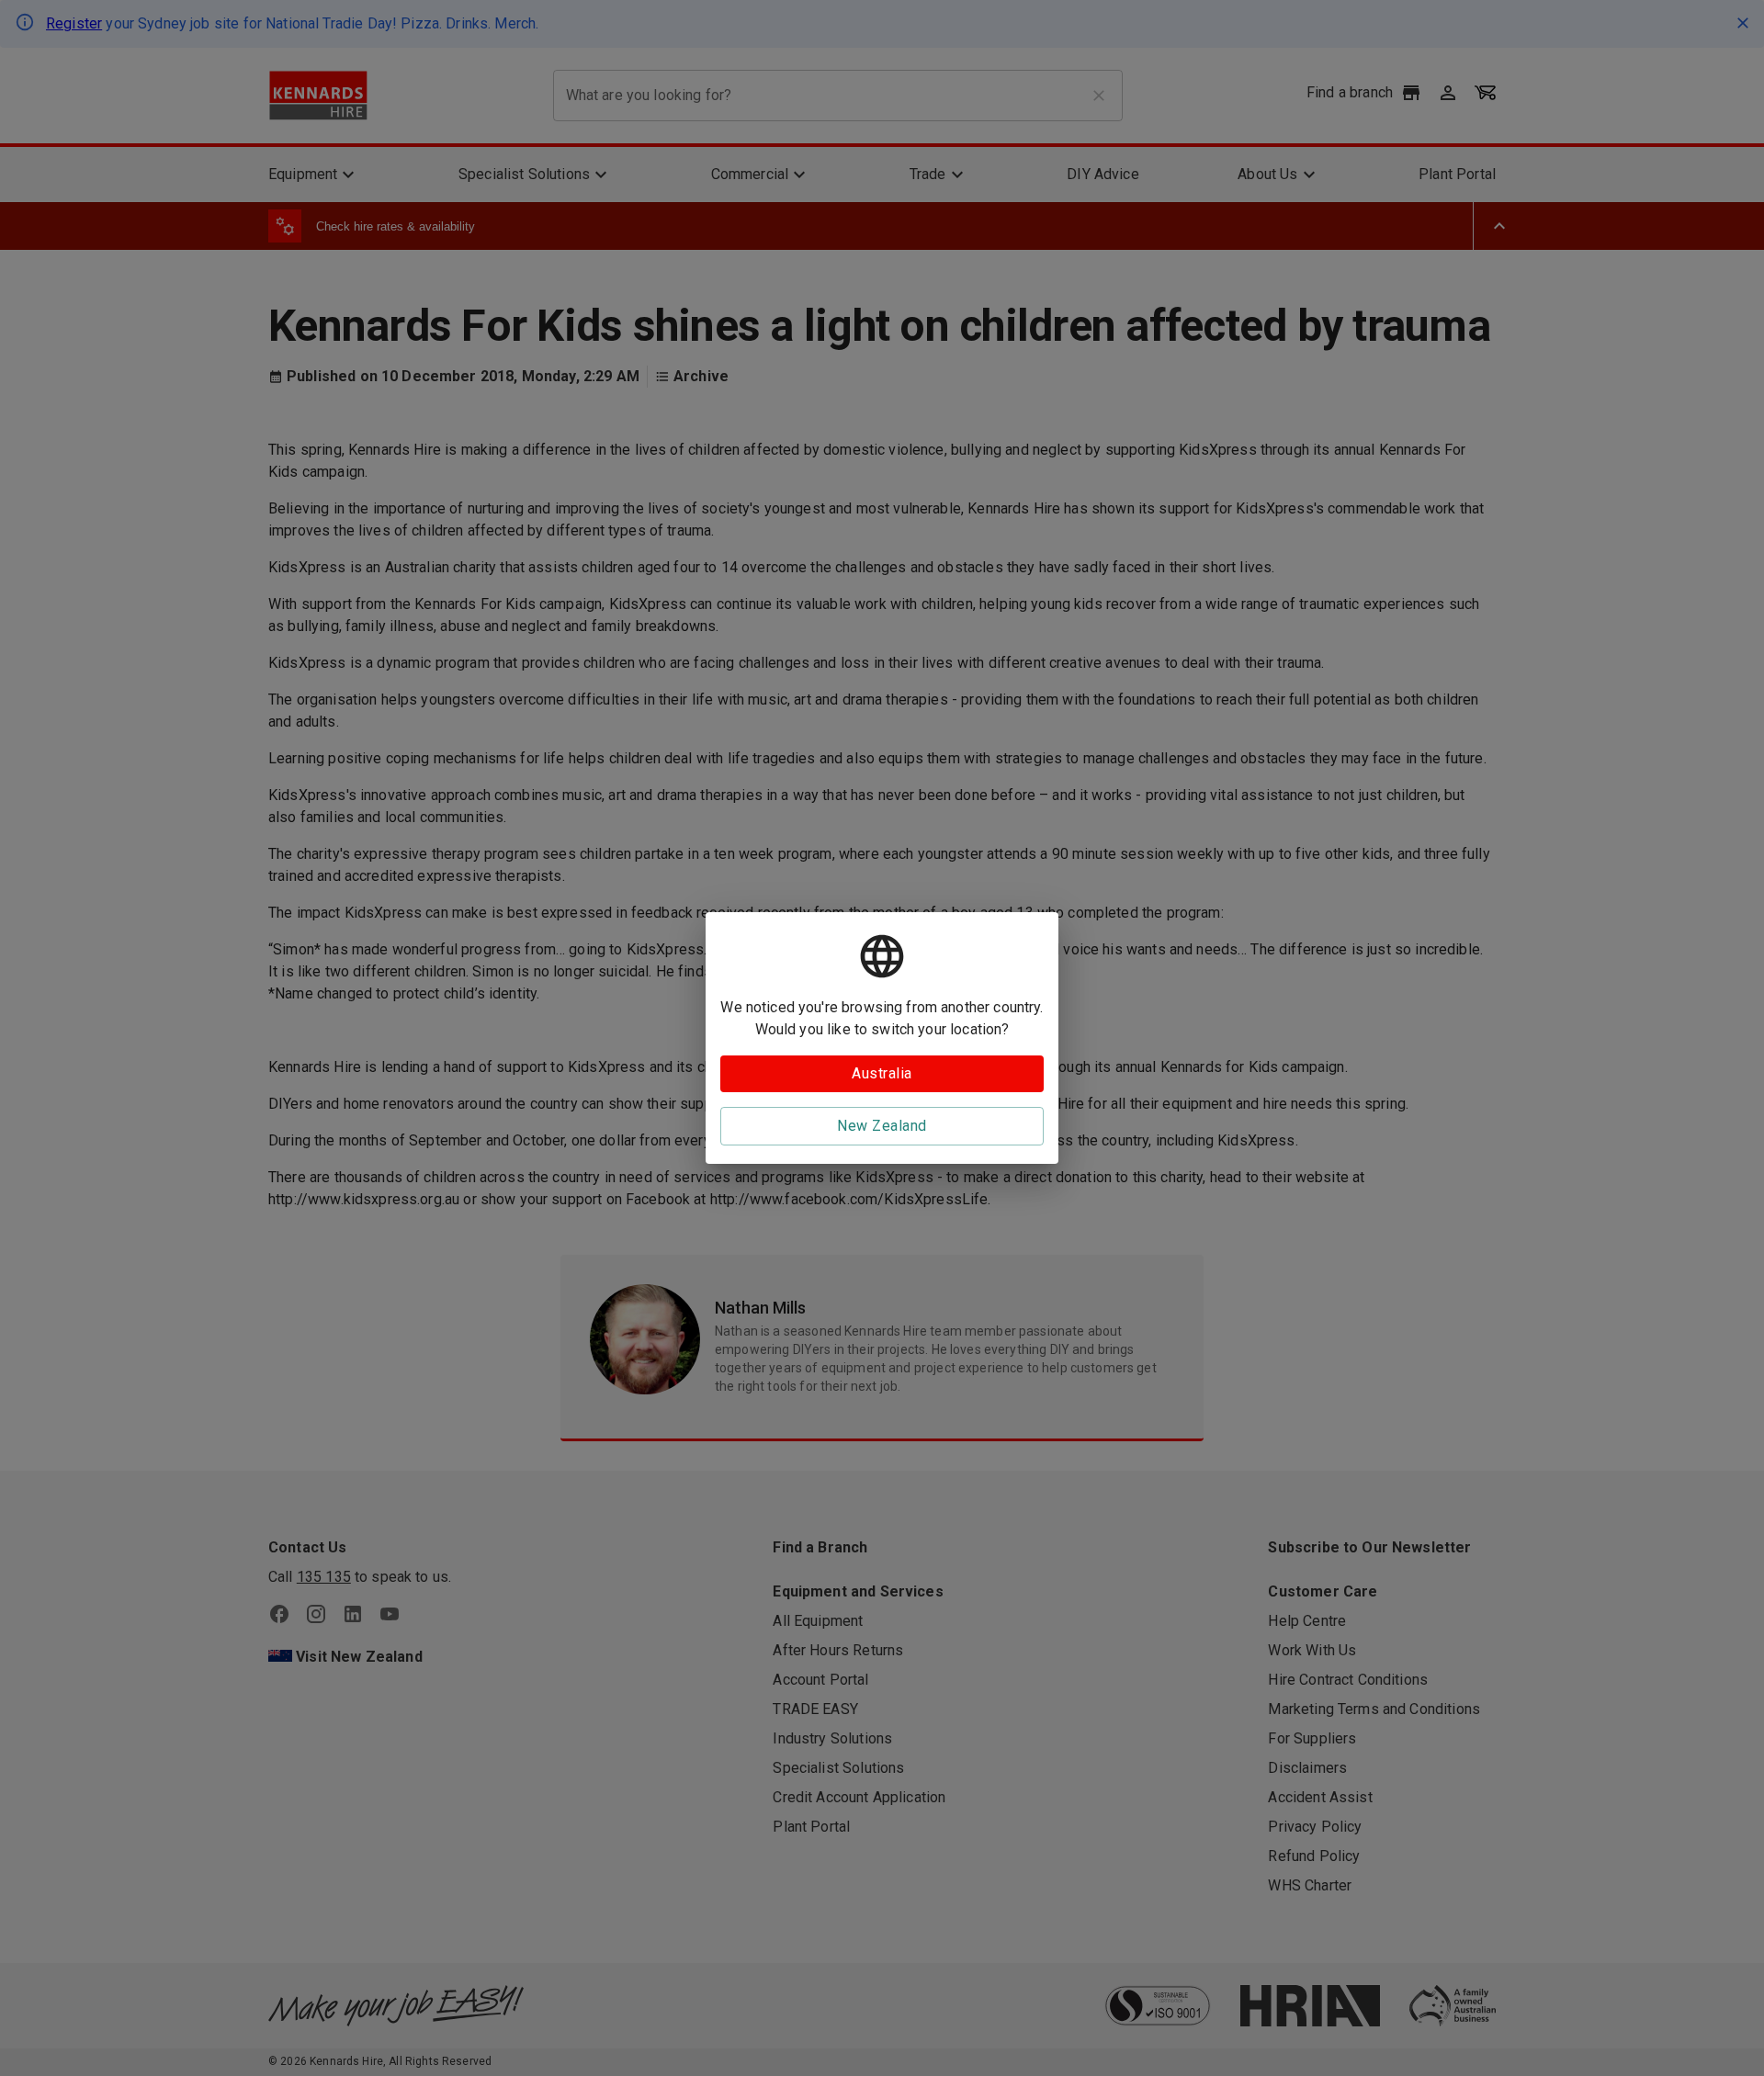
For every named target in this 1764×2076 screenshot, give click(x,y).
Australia (882, 1073)
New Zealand (882, 1126)
